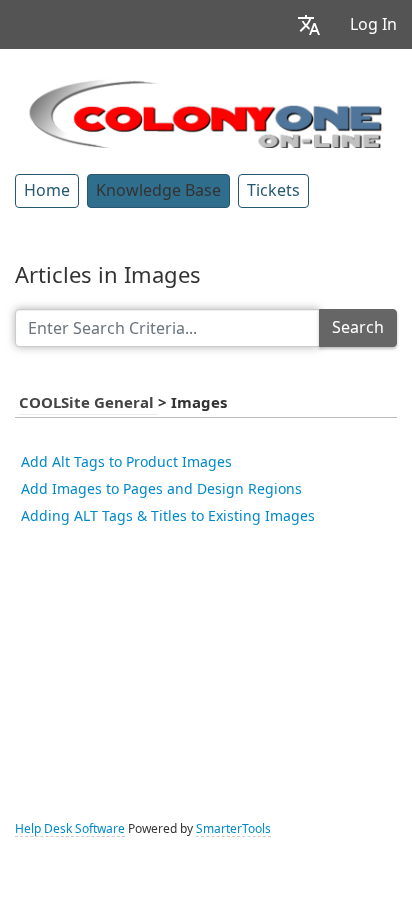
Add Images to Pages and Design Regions (161, 489)
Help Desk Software (70, 829)
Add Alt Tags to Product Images (126, 462)
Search (358, 327)
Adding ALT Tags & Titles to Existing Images (168, 516)
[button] (309, 24)
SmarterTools (233, 829)
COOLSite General (88, 403)
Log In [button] (373, 24)
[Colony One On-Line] (206, 111)
